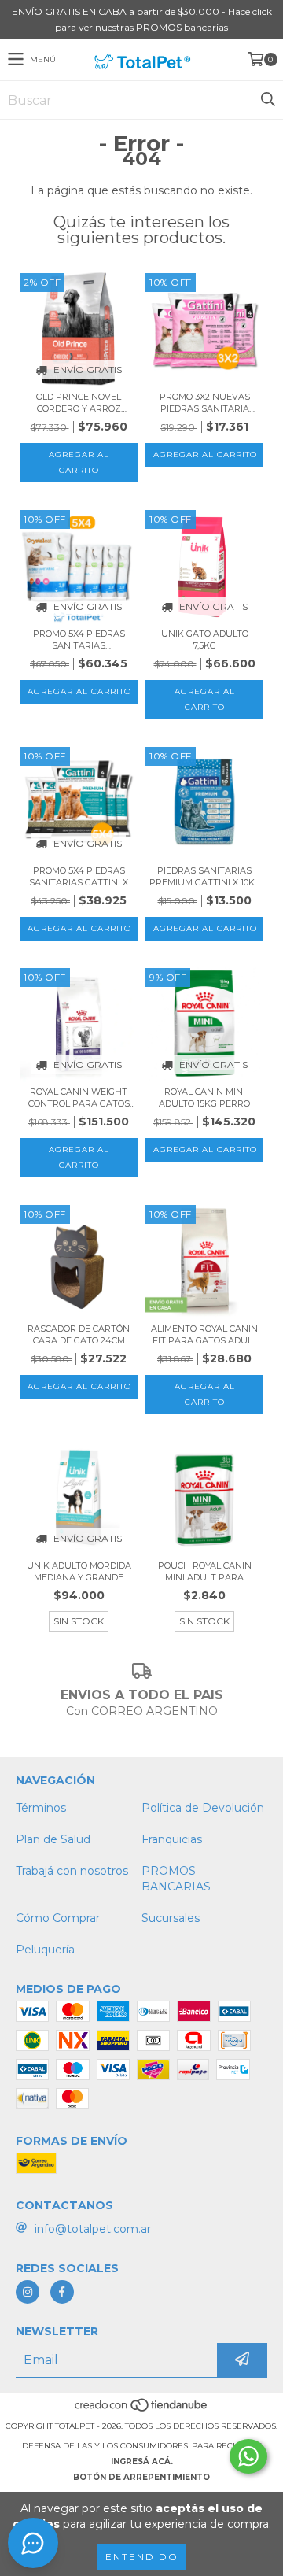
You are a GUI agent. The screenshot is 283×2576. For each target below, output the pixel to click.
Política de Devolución (203, 1808)
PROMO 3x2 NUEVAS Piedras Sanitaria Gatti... (205, 403)
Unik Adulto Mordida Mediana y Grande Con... (79, 1572)
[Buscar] (267, 100)
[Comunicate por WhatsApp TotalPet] (248, 2456)
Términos (41, 1808)
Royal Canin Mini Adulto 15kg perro (204, 1098)
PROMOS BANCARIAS (176, 1879)
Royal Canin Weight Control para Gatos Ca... (79, 1098)
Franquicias (172, 1839)
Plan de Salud (53, 1839)
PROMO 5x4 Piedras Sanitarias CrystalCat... (79, 640)
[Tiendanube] (142, 2410)
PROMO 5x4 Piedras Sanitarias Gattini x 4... (79, 877)
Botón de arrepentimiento (141, 2477)
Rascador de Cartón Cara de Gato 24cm (79, 1334)
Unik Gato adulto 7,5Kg (205, 639)
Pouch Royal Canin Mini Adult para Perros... (205, 1572)
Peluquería (45, 1950)
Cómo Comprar (58, 1918)
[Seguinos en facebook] (62, 2292)
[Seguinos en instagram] (28, 2292)
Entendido (142, 2557)
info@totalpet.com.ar (93, 2229)
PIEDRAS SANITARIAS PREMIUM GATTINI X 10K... (204, 876)
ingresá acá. (142, 2461)
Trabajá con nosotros (72, 1871)
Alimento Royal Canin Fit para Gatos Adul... (204, 1334)
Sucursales (171, 1918)
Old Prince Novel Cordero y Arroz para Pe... (79, 403)
